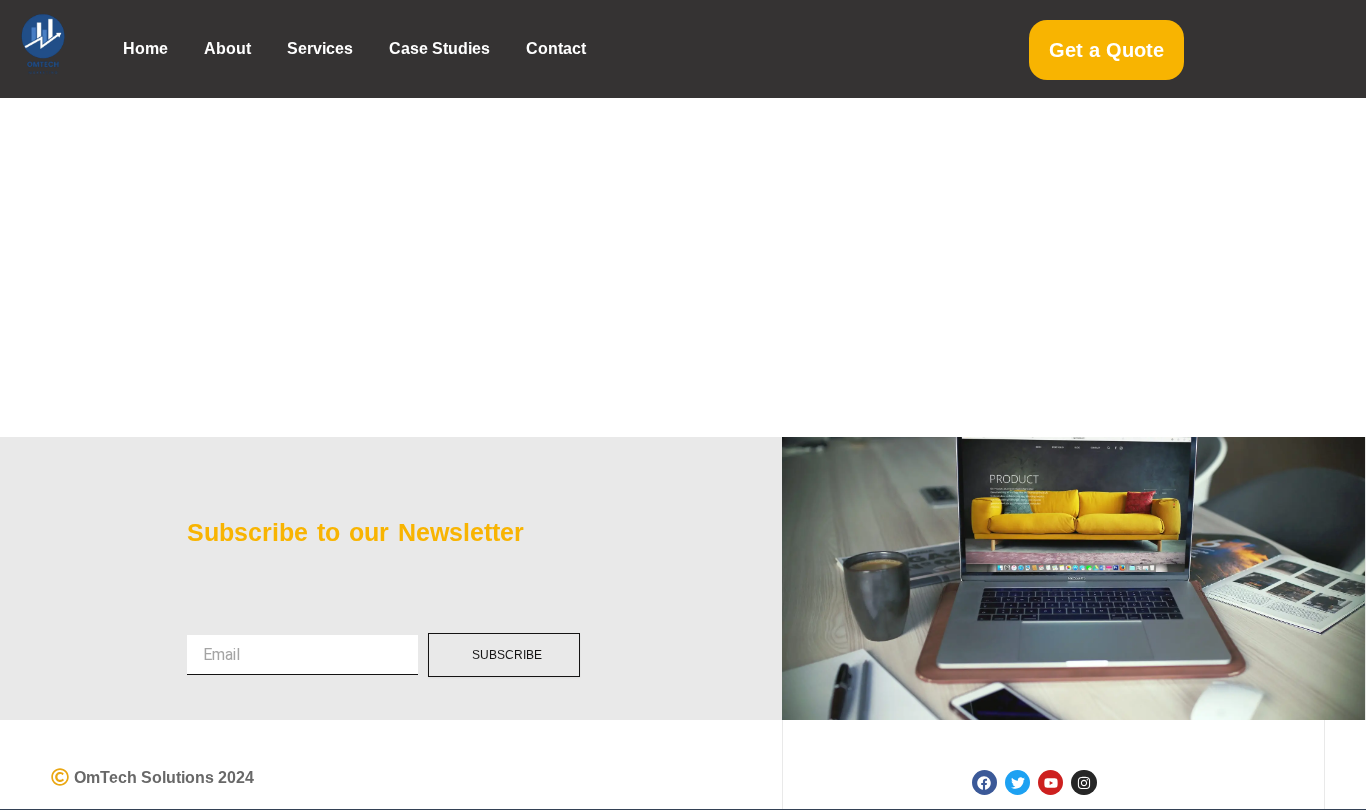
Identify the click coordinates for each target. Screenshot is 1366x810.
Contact (556, 48)
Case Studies (439, 48)
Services (320, 48)
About (227, 48)
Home (145, 48)
